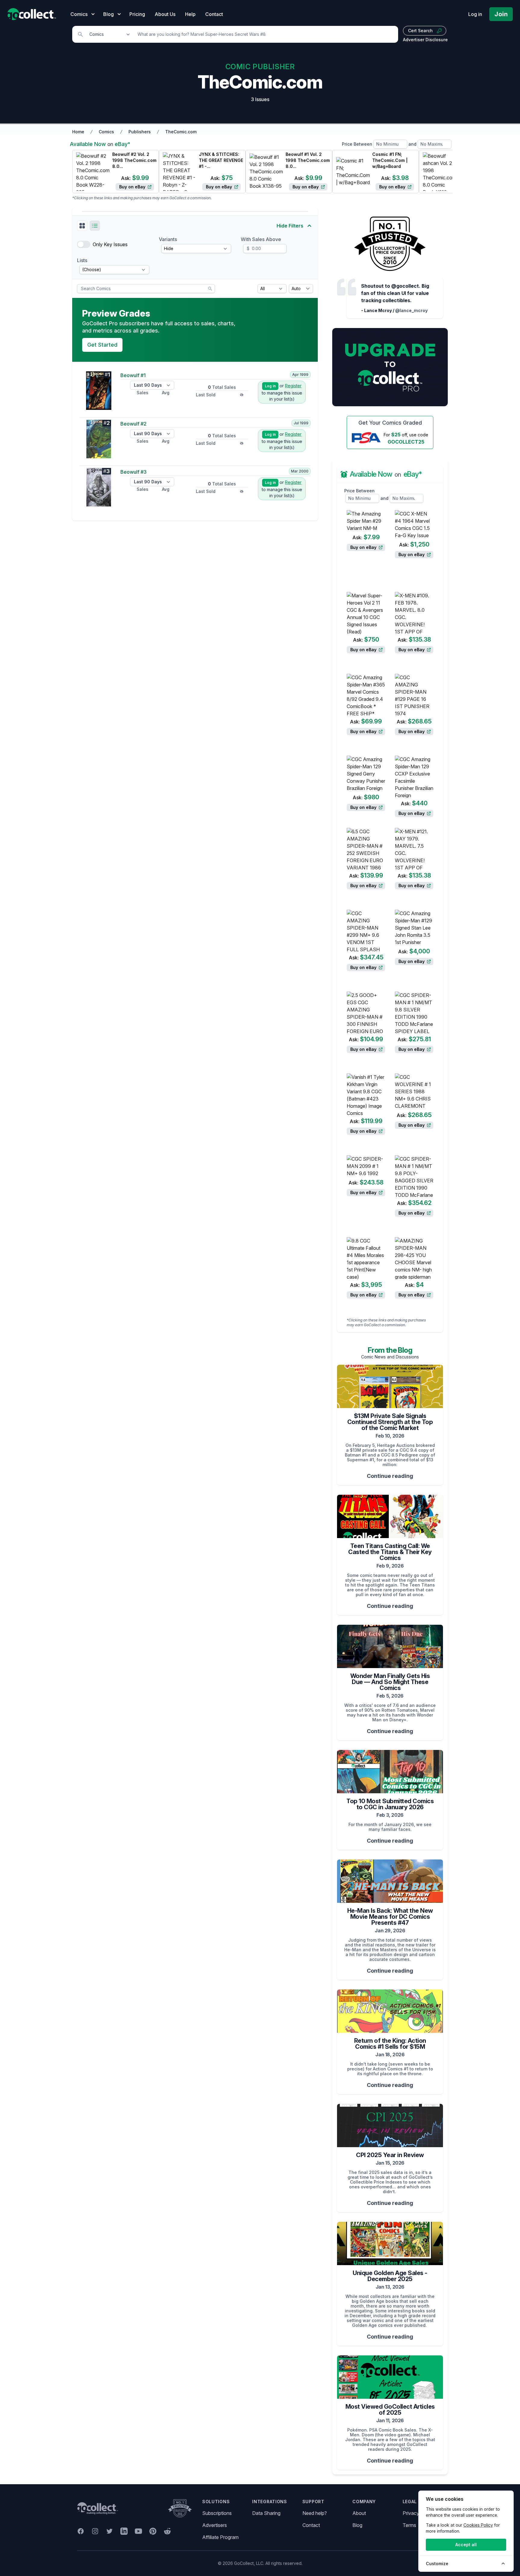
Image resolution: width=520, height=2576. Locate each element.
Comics (106, 132)
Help (190, 14)
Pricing (137, 14)
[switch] (84, 244)
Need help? (315, 2513)
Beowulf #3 (133, 472)
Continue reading (390, 1476)
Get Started (102, 345)
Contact (214, 14)
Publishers (140, 132)
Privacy (411, 2513)
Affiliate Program (220, 2537)
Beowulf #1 (133, 375)
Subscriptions (217, 2513)
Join (501, 14)
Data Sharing (266, 2513)
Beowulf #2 (133, 424)
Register (293, 386)
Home (78, 132)
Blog (357, 2525)
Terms (409, 2525)
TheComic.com (181, 132)
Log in (475, 14)
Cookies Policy (478, 2525)
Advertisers (215, 2525)
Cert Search (420, 31)
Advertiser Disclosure (425, 40)
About (359, 2513)
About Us (165, 14)
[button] (82, 226)
